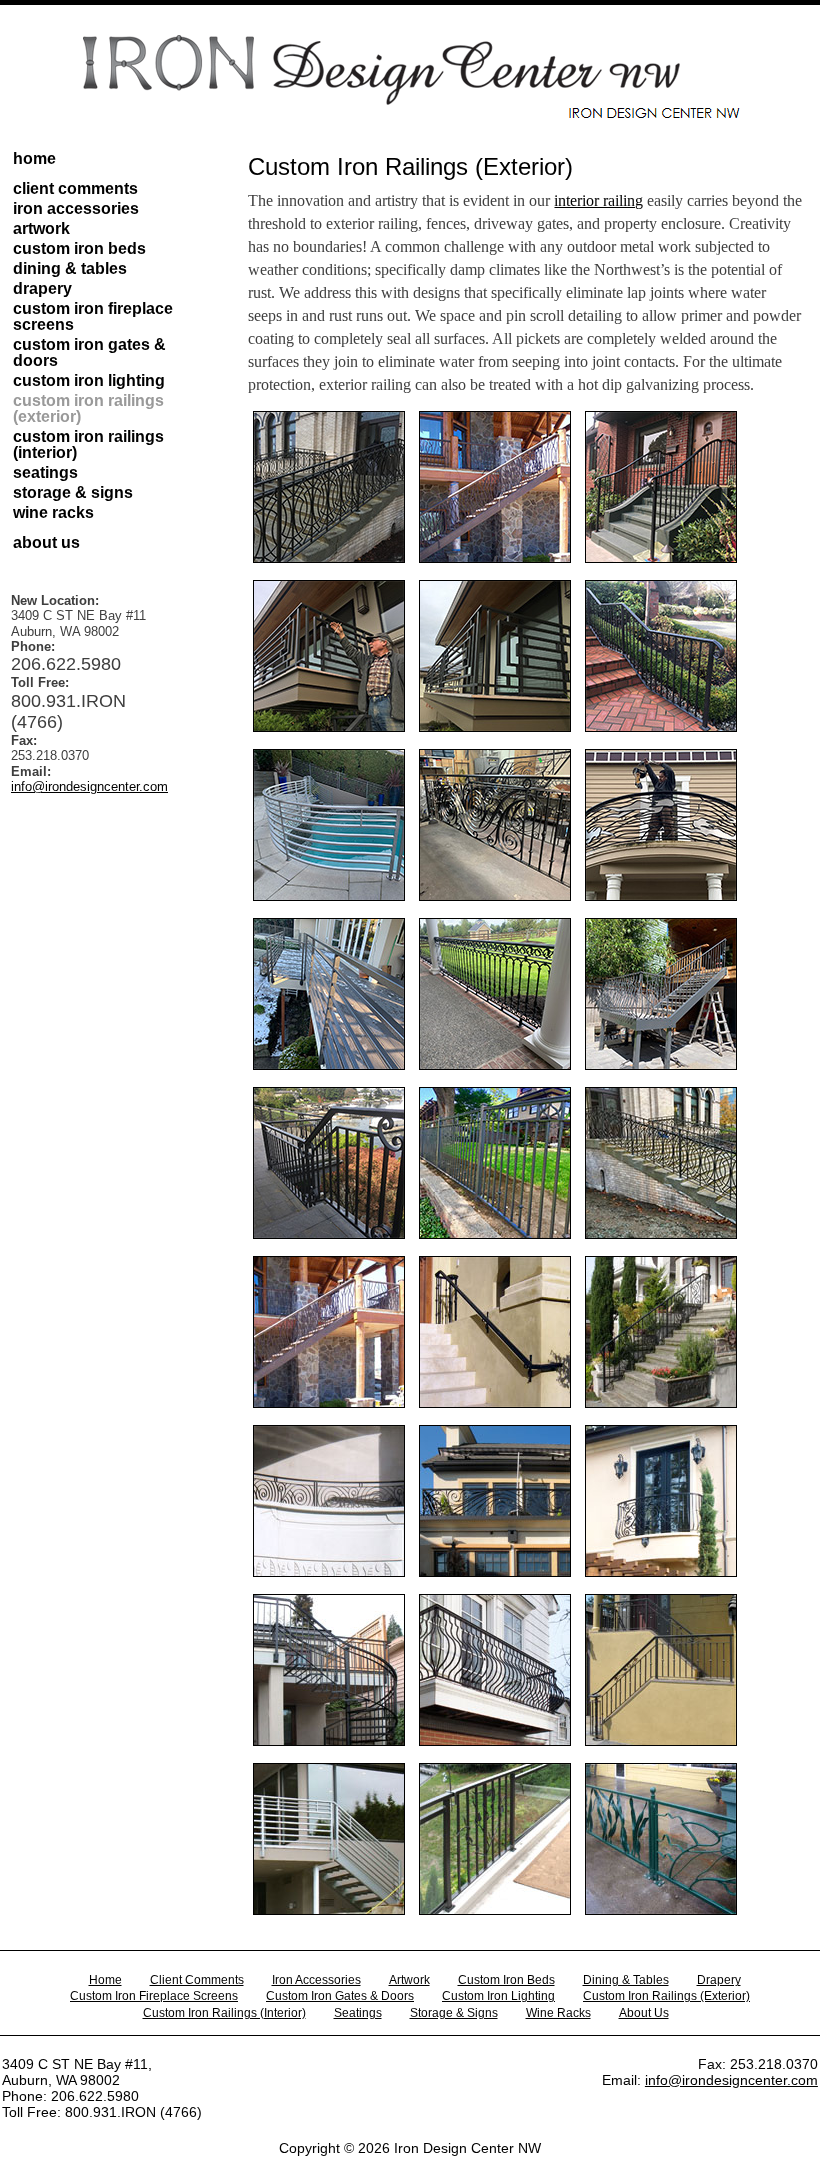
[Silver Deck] (329, 1910)
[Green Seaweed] (661, 1910)
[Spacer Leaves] (661, 1741)
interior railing (598, 200)
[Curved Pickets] (495, 1741)
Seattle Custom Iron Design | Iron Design (410, 77)
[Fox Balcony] (661, 1572)
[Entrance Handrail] (495, 1403)
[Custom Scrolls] (661, 1403)
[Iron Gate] (495, 1234)
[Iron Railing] (329, 558)
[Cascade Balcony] (495, 1572)
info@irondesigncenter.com (89, 786)
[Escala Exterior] (329, 1572)
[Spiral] (329, 1741)
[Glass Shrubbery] (495, 1910)
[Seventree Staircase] (329, 1403)
